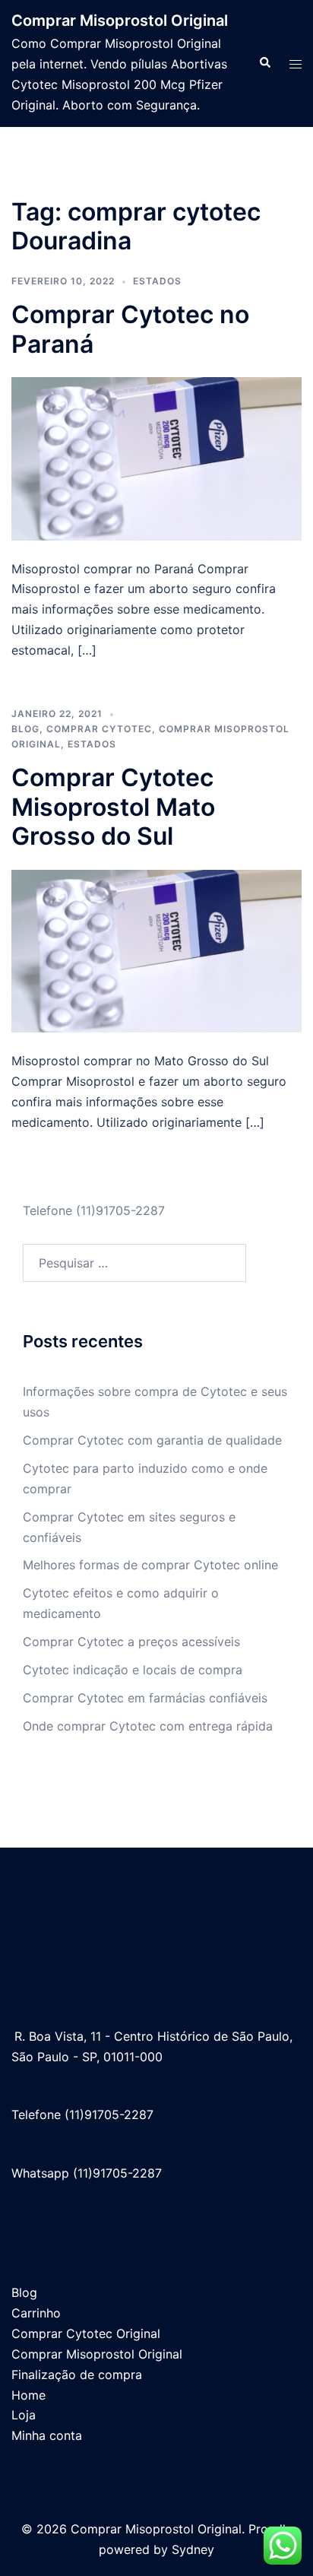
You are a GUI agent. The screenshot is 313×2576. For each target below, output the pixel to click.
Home (28, 2395)
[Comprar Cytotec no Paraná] (156, 458)
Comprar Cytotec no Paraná (130, 329)
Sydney (193, 2549)
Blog (25, 729)
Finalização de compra (77, 2375)
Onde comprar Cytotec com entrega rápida (148, 1726)
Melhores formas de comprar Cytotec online (150, 1565)
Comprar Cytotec (99, 729)
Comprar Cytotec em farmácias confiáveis (145, 1698)
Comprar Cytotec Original (86, 2333)
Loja (24, 2415)
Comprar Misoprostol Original (120, 21)
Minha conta (47, 2435)
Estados (157, 281)
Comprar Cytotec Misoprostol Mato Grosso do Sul (113, 807)
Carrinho (36, 2313)
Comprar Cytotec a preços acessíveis (131, 1642)
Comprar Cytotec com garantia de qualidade (152, 1440)
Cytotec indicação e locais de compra (133, 1670)
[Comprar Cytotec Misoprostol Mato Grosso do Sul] (156, 950)
